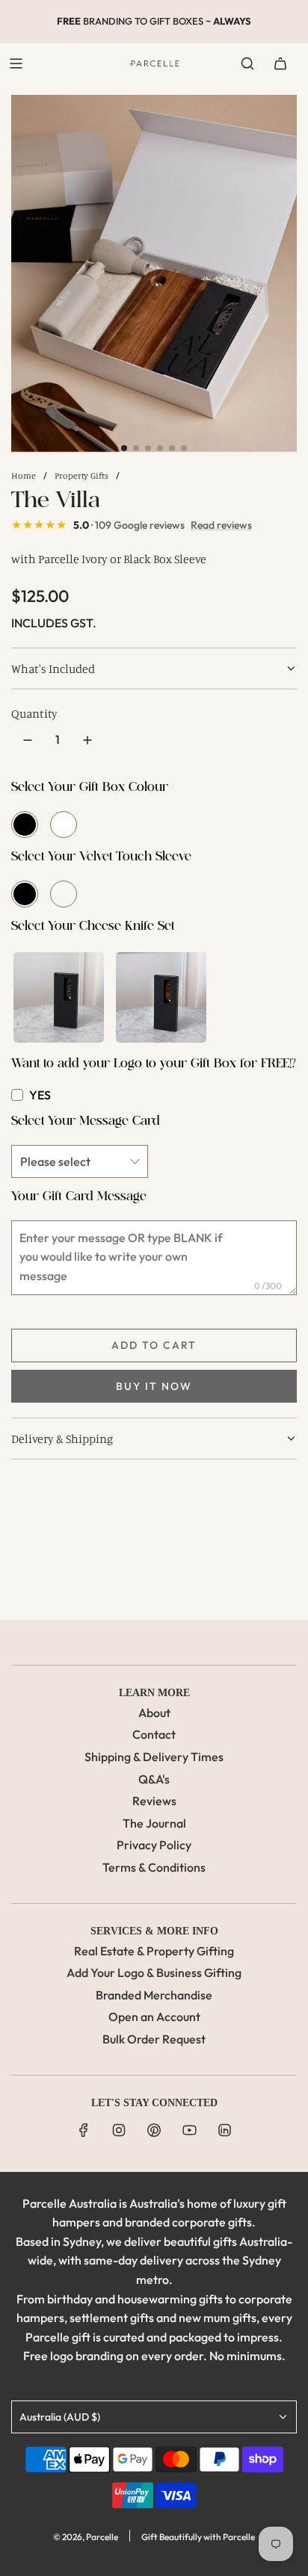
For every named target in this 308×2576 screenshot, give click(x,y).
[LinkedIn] (224, 2130)
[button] (124, 448)
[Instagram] (119, 2130)
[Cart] (280, 63)
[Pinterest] (154, 2130)
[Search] (247, 63)
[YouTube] (189, 2130)
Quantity (34, 713)
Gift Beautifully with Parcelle (198, 2537)
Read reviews (221, 525)
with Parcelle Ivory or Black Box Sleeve (109, 559)
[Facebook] (84, 2130)
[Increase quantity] (87, 740)
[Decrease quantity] (28, 740)
